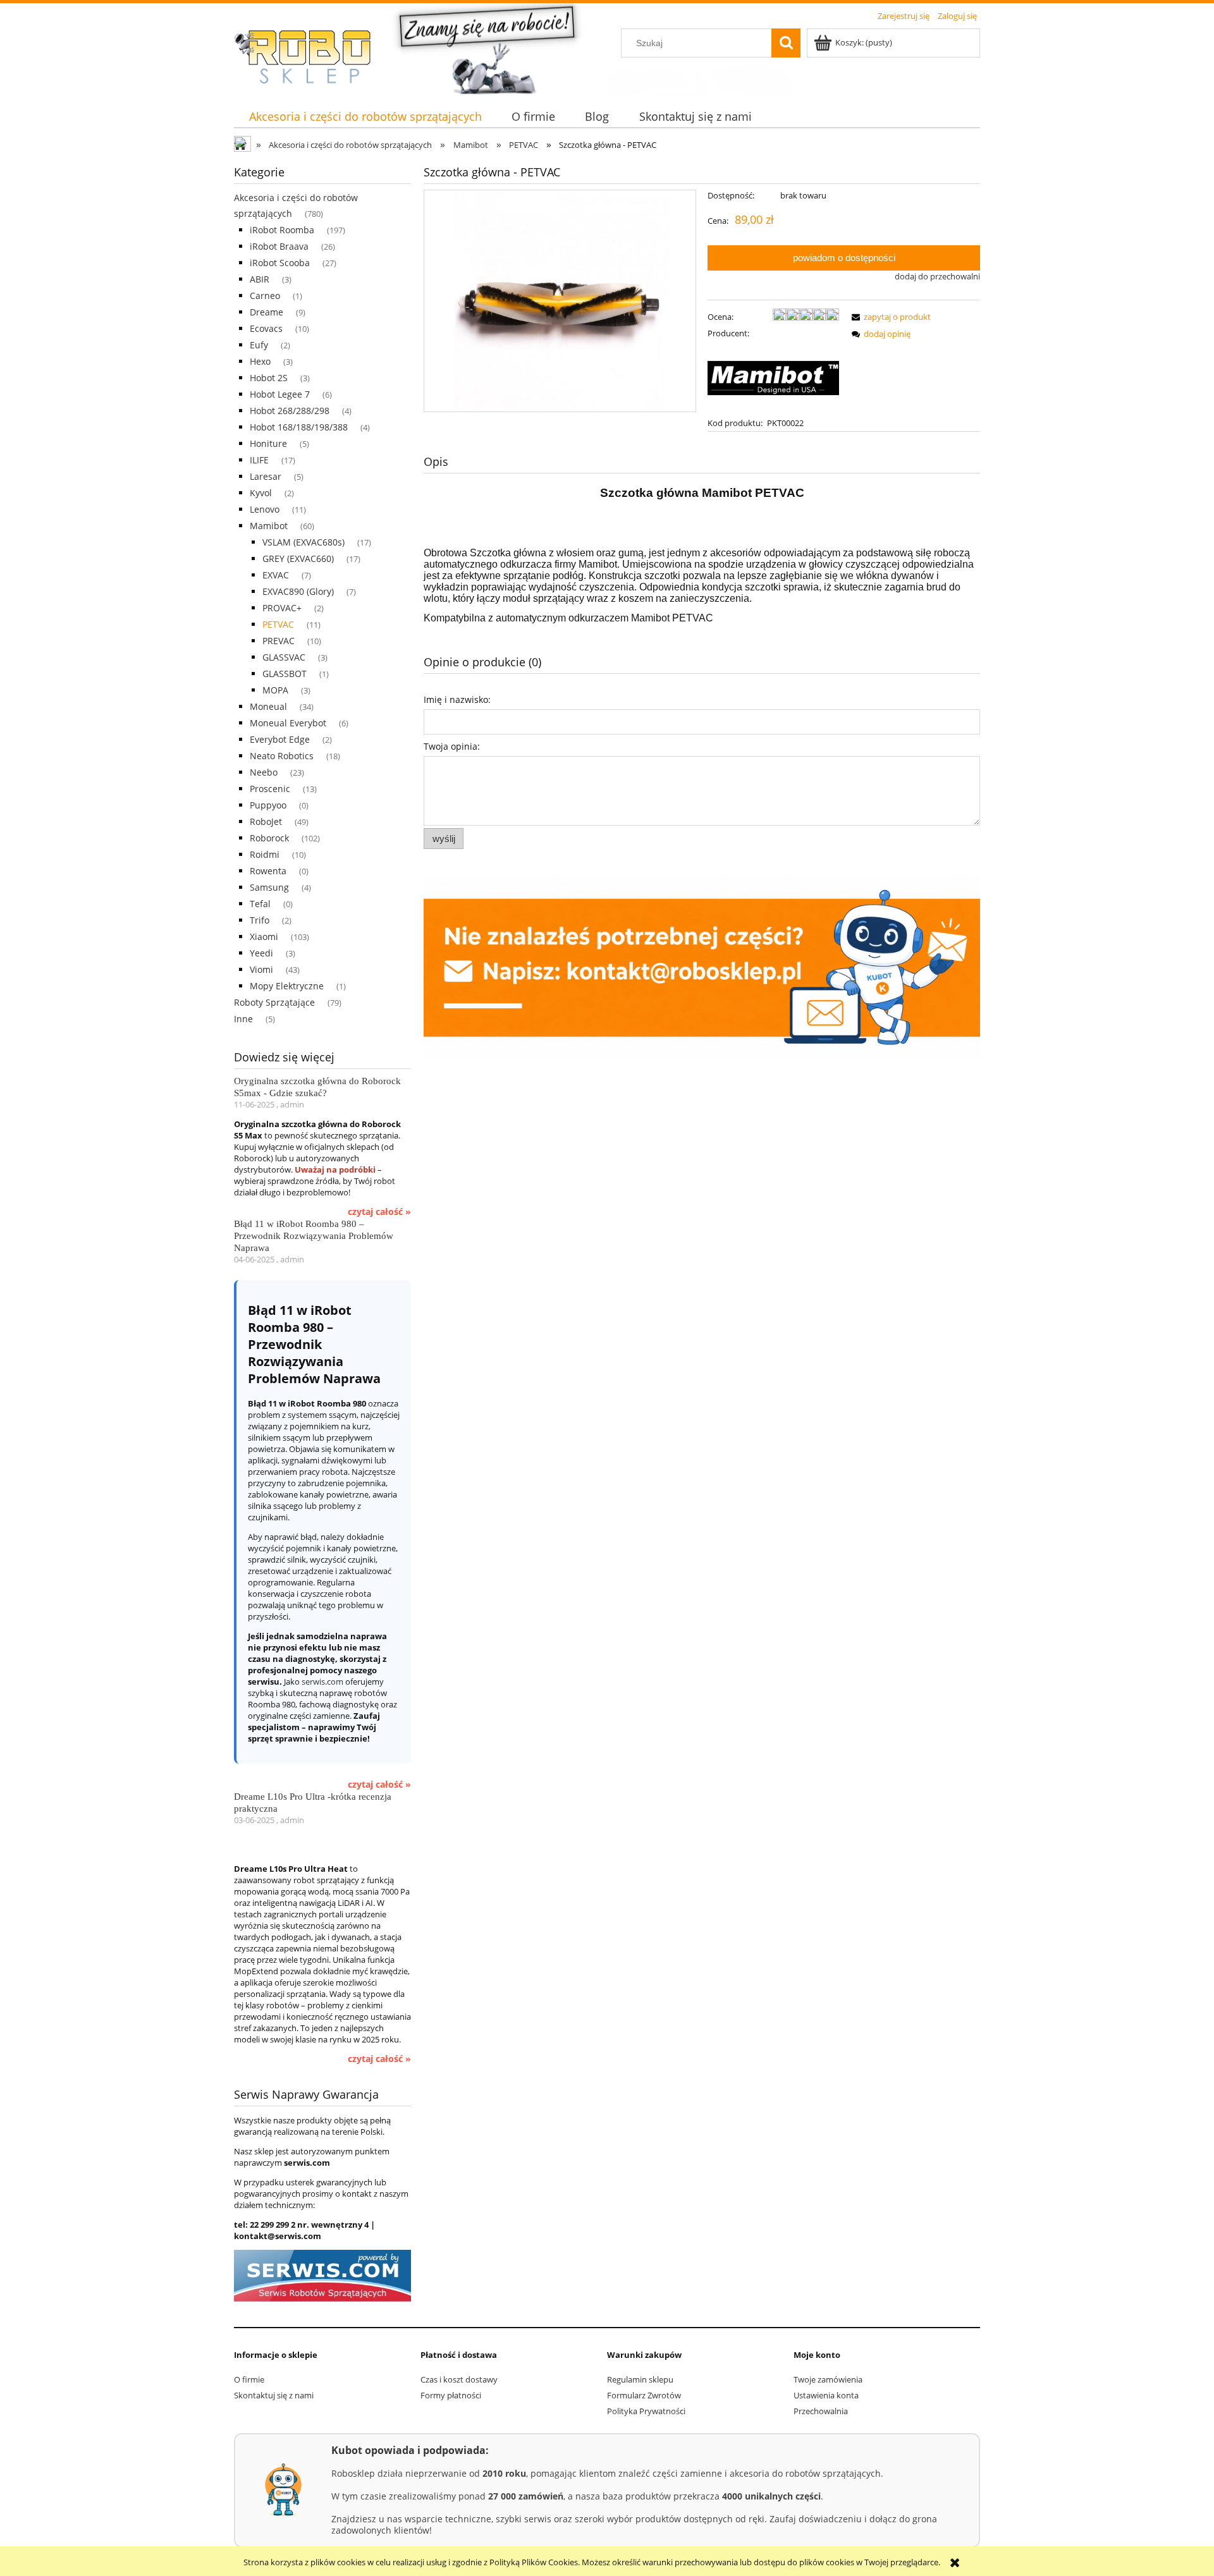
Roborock (269, 838)
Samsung (269, 887)
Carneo (265, 296)
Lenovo (265, 509)
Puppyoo (268, 805)
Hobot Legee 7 (280, 394)
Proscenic (270, 789)
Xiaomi (264, 937)
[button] (889, 317)
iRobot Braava (279, 246)
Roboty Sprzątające (274, 1002)
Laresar (266, 476)
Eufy (259, 345)
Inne (243, 1019)
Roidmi (265, 854)
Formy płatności (451, 2395)
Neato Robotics (282, 756)
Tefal (260, 904)
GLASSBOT (285, 674)
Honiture (268, 443)
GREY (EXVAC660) (298, 559)
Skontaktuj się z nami (274, 2395)
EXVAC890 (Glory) (298, 591)
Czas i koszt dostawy (459, 2379)
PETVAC (278, 624)
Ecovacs (266, 328)
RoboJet (266, 821)
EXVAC (276, 575)
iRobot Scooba (280, 263)
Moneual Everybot (288, 723)
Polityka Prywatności (646, 2411)
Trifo (260, 920)
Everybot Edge (280, 739)
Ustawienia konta (826, 2395)
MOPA (275, 690)
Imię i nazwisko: (457, 699)
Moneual (268, 706)
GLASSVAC (284, 657)
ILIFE (259, 460)
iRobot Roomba (282, 230)
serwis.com (322, 1682)
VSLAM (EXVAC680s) (303, 542)
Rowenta (268, 871)
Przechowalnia (821, 2411)
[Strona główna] (310, 57)
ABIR (260, 279)
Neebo (264, 772)
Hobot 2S (269, 378)
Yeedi (261, 953)
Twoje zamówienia (828, 2379)
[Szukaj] (786, 43)
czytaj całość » (379, 1212)
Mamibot (269, 526)
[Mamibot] (773, 377)
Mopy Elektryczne (287, 986)
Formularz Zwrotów (644, 2395)
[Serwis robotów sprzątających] (322, 2275)
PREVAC (279, 641)
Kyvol (261, 493)
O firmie (249, 2379)
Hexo (260, 361)
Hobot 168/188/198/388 (299, 427)
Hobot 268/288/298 (290, 411)
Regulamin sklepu (640, 2379)
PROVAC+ (282, 608)
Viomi (261, 969)
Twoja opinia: (452, 746)
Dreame (267, 312)
